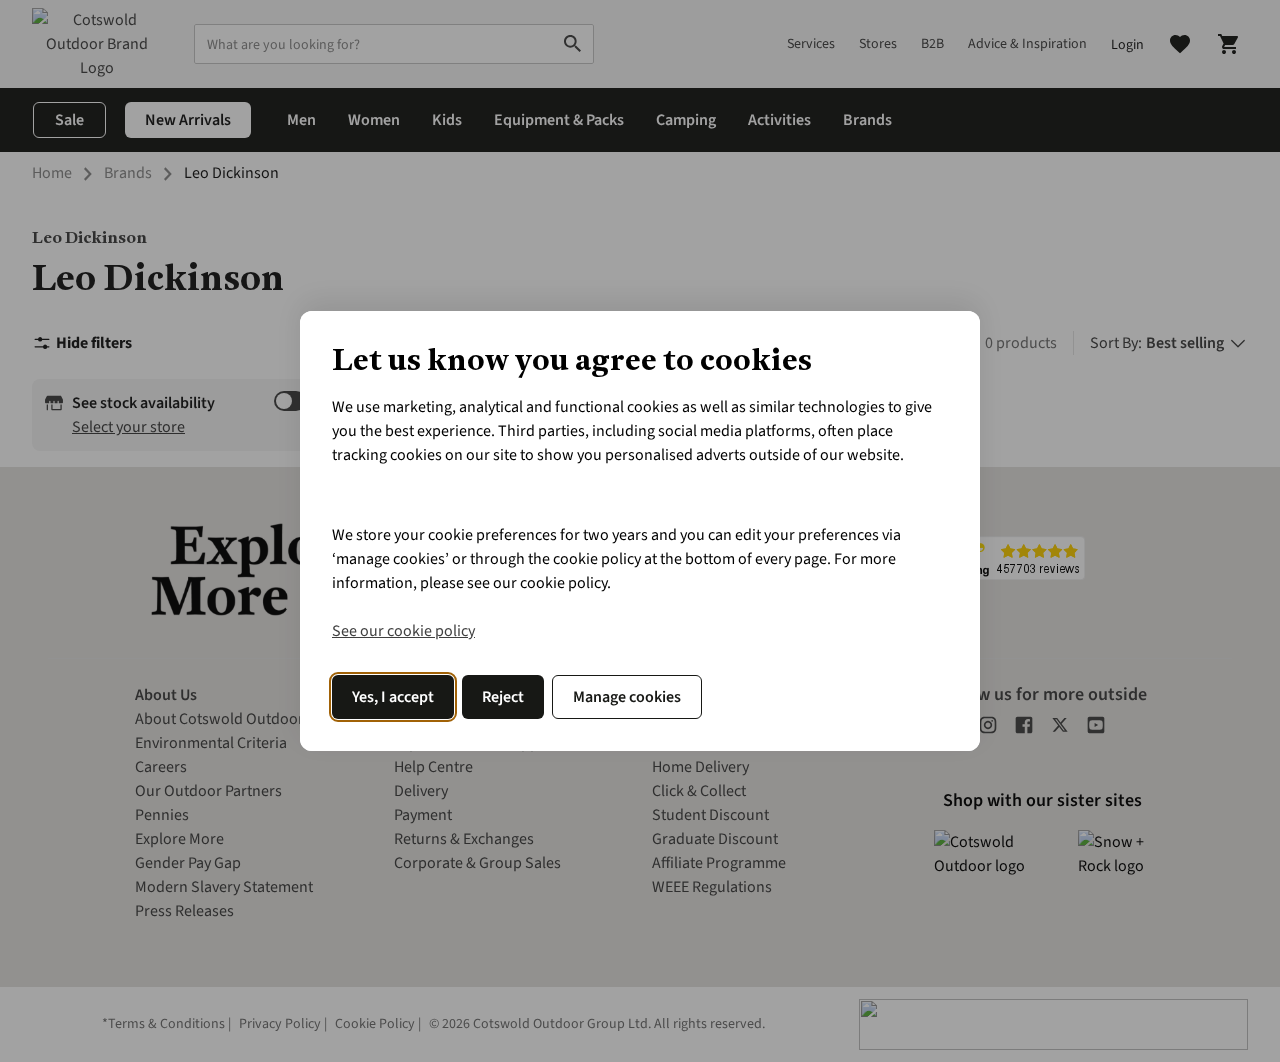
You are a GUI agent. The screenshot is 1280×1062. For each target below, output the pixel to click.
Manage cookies (627, 697)
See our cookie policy (403, 631)
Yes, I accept (393, 697)
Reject (503, 697)
